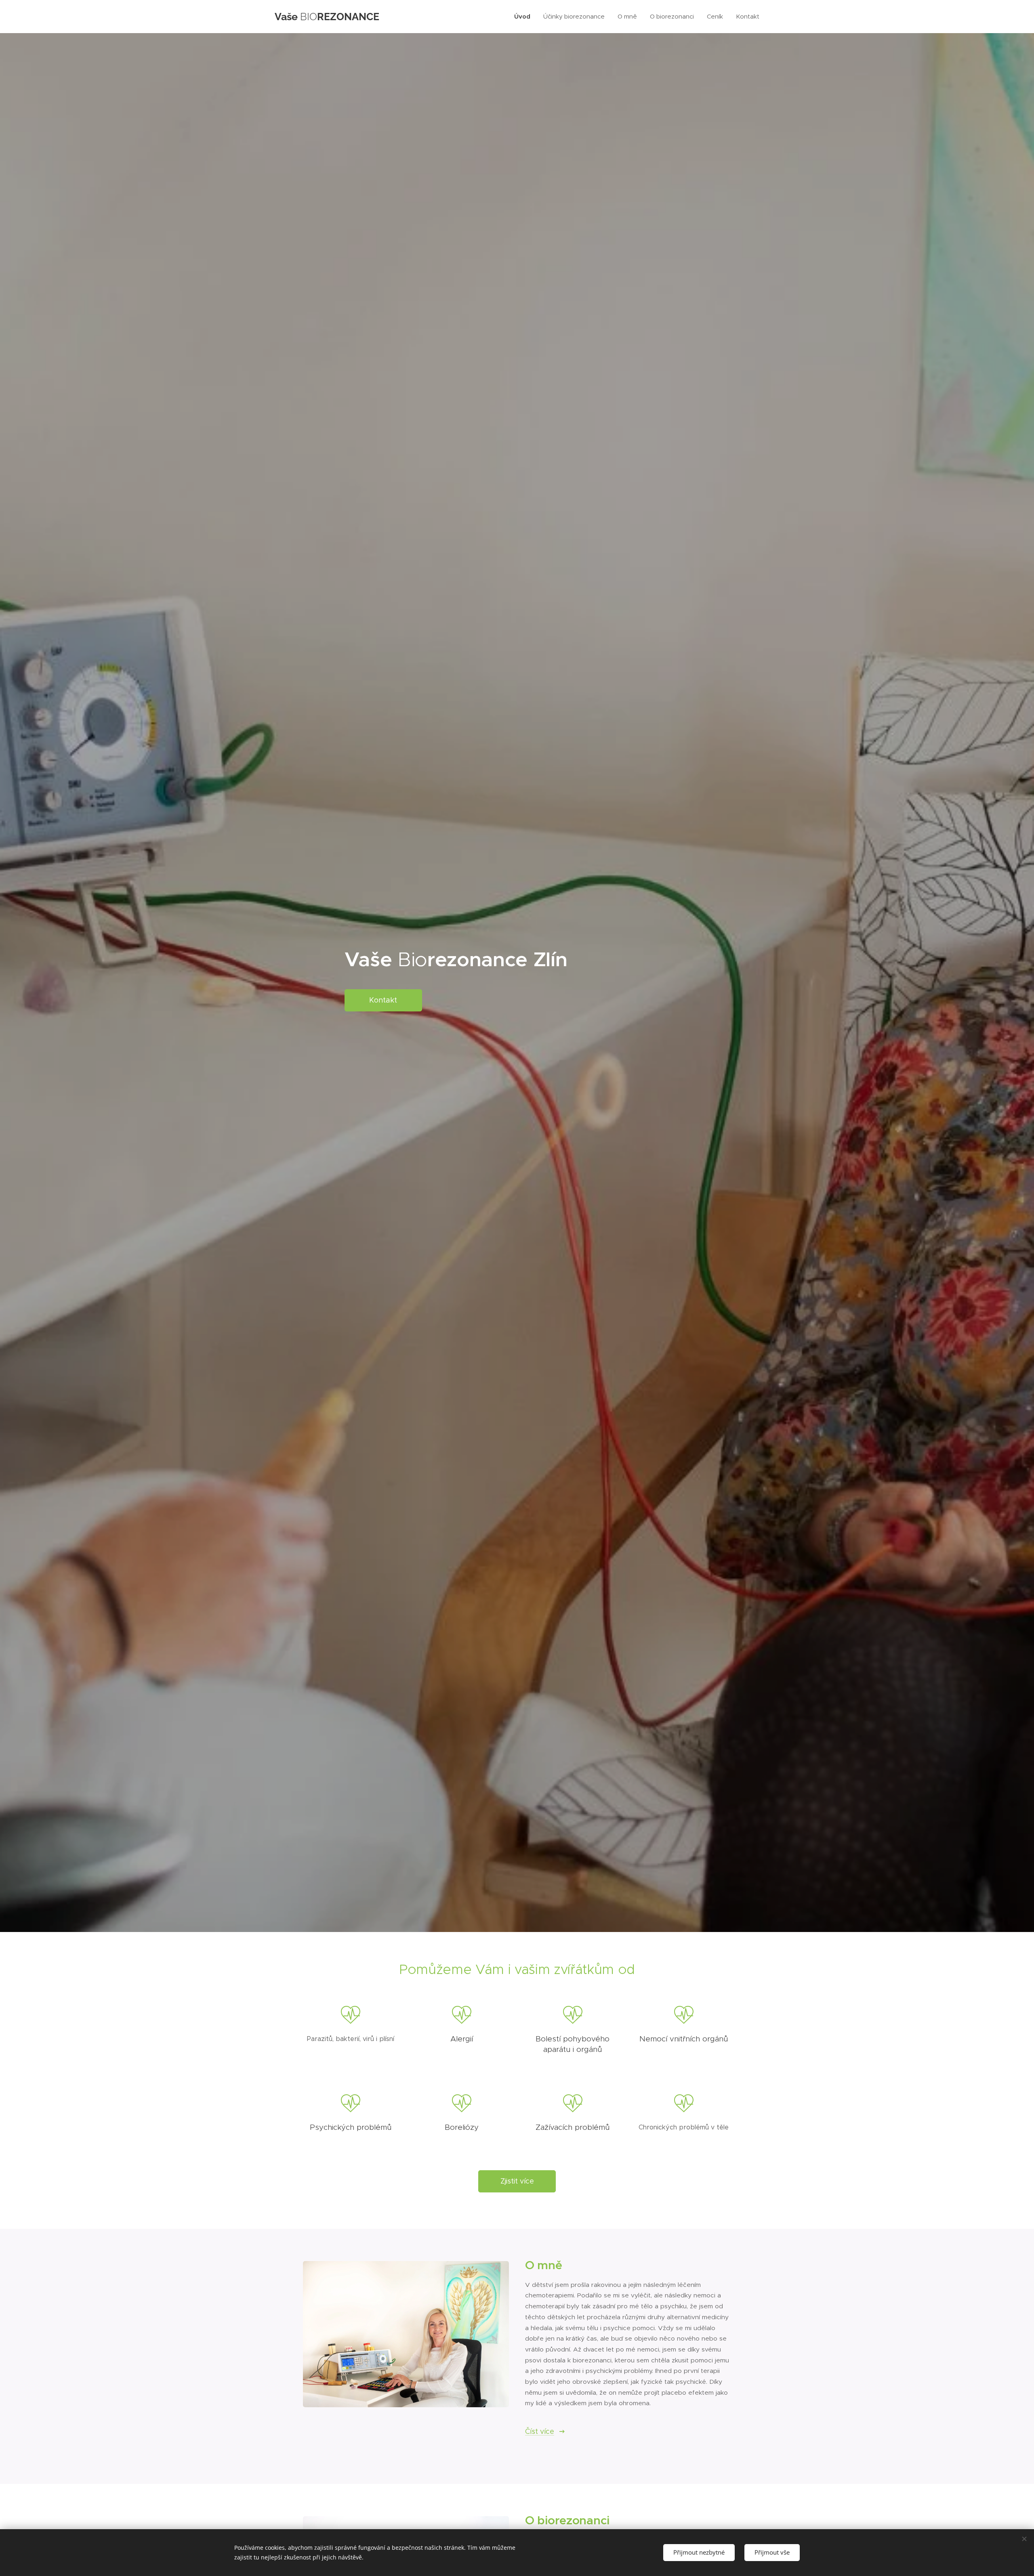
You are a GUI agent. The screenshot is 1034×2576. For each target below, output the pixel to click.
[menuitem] (524, 17)
